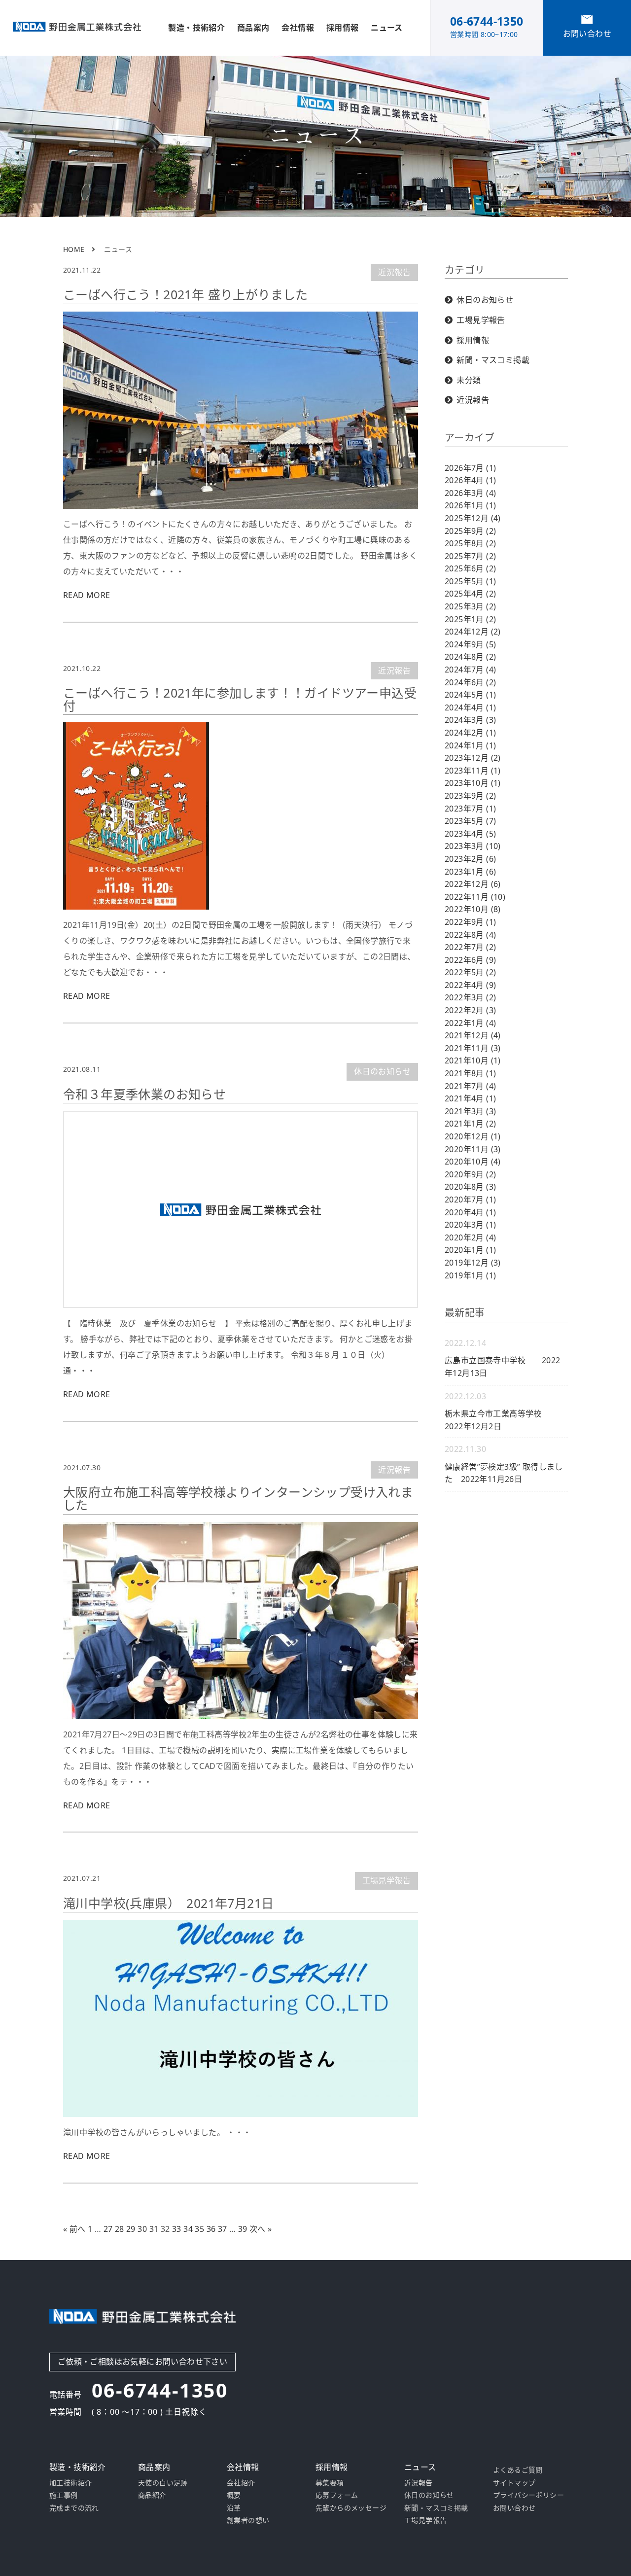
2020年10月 (473, 1162)
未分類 (469, 380)
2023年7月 (470, 809)
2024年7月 (470, 670)
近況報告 (394, 272)
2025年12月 (473, 518)
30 (142, 2229)
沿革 (234, 2508)
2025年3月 (470, 606)
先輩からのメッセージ (351, 2508)
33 (177, 2229)
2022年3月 (470, 997)
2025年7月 (470, 556)
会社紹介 (241, 2483)
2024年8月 (470, 657)
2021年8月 (470, 1073)
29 (131, 2229)
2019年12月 (473, 1263)
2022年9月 (470, 922)
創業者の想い (248, 2520)
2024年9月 (470, 644)
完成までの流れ (74, 2508)
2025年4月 (470, 594)
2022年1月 (470, 1023)
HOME (74, 249)
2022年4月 (470, 985)
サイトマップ (514, 2483)
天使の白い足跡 (163, 2483)
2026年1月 (470, 505)
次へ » (261, 2229)
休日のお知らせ (382, 1071)
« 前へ (74, 2229)
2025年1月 (470, 619)
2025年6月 (470, 568)
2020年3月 (470, 1225)
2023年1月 (470, 872)
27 (108, 2229)
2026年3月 (470, 493)
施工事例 (64, 2495)
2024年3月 (470, 720)
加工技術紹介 (70, 2483)
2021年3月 (470, 1111)
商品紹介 (152, 2495)
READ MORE (87, 595)
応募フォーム (337, 2495)
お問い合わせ (514, 2508)
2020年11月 (473, 1149)
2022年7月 (470, 947)
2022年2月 (470, 1010)
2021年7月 (470, 1086)
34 (188, 2229)
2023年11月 (473, 771)
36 (211, 2229)
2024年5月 (470, 695)
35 (199, 2229)
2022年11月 (475, 897)
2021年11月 (473, 1048)
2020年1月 (470, 1250)
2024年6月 (470, 682)
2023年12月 (473, 758)
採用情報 (473, 340)
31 (154, 2229)
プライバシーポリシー (528, 2495)
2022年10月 (473, 909)
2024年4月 (470, 707)
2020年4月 (470, 1212)
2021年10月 (473, 1060)
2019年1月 (470, 1275)
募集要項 (330, 2483)
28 (120, 2229)
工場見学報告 (386, 1880)
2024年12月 (473, 632)
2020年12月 (473, 1136)
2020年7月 (470, 1200)
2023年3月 (473, 846)
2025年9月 (470, 531)
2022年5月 (470, 972)
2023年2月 (470, 859)
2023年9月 (470, 796)
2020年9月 (470, 1174)
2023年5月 (470, 821)
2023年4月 (470, 834)
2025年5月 (470, 581)
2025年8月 (470, 543)
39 (243, 2229)
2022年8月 (470, 935)
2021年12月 (473, 1035)
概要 (234, 2495)
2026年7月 (470, 468)
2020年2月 (470, 1237)
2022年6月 (470, 960)
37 (223, 2229)
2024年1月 (470, 745)
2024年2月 (470, 733)
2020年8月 (470, 1187)
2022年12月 (473, 884)
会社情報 (298, 28)
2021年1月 (470, 1124)
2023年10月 (473, 783)
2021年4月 (470, 1098)
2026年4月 (470, 480)
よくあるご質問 (518, 2470)
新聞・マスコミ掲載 (493, 360)
